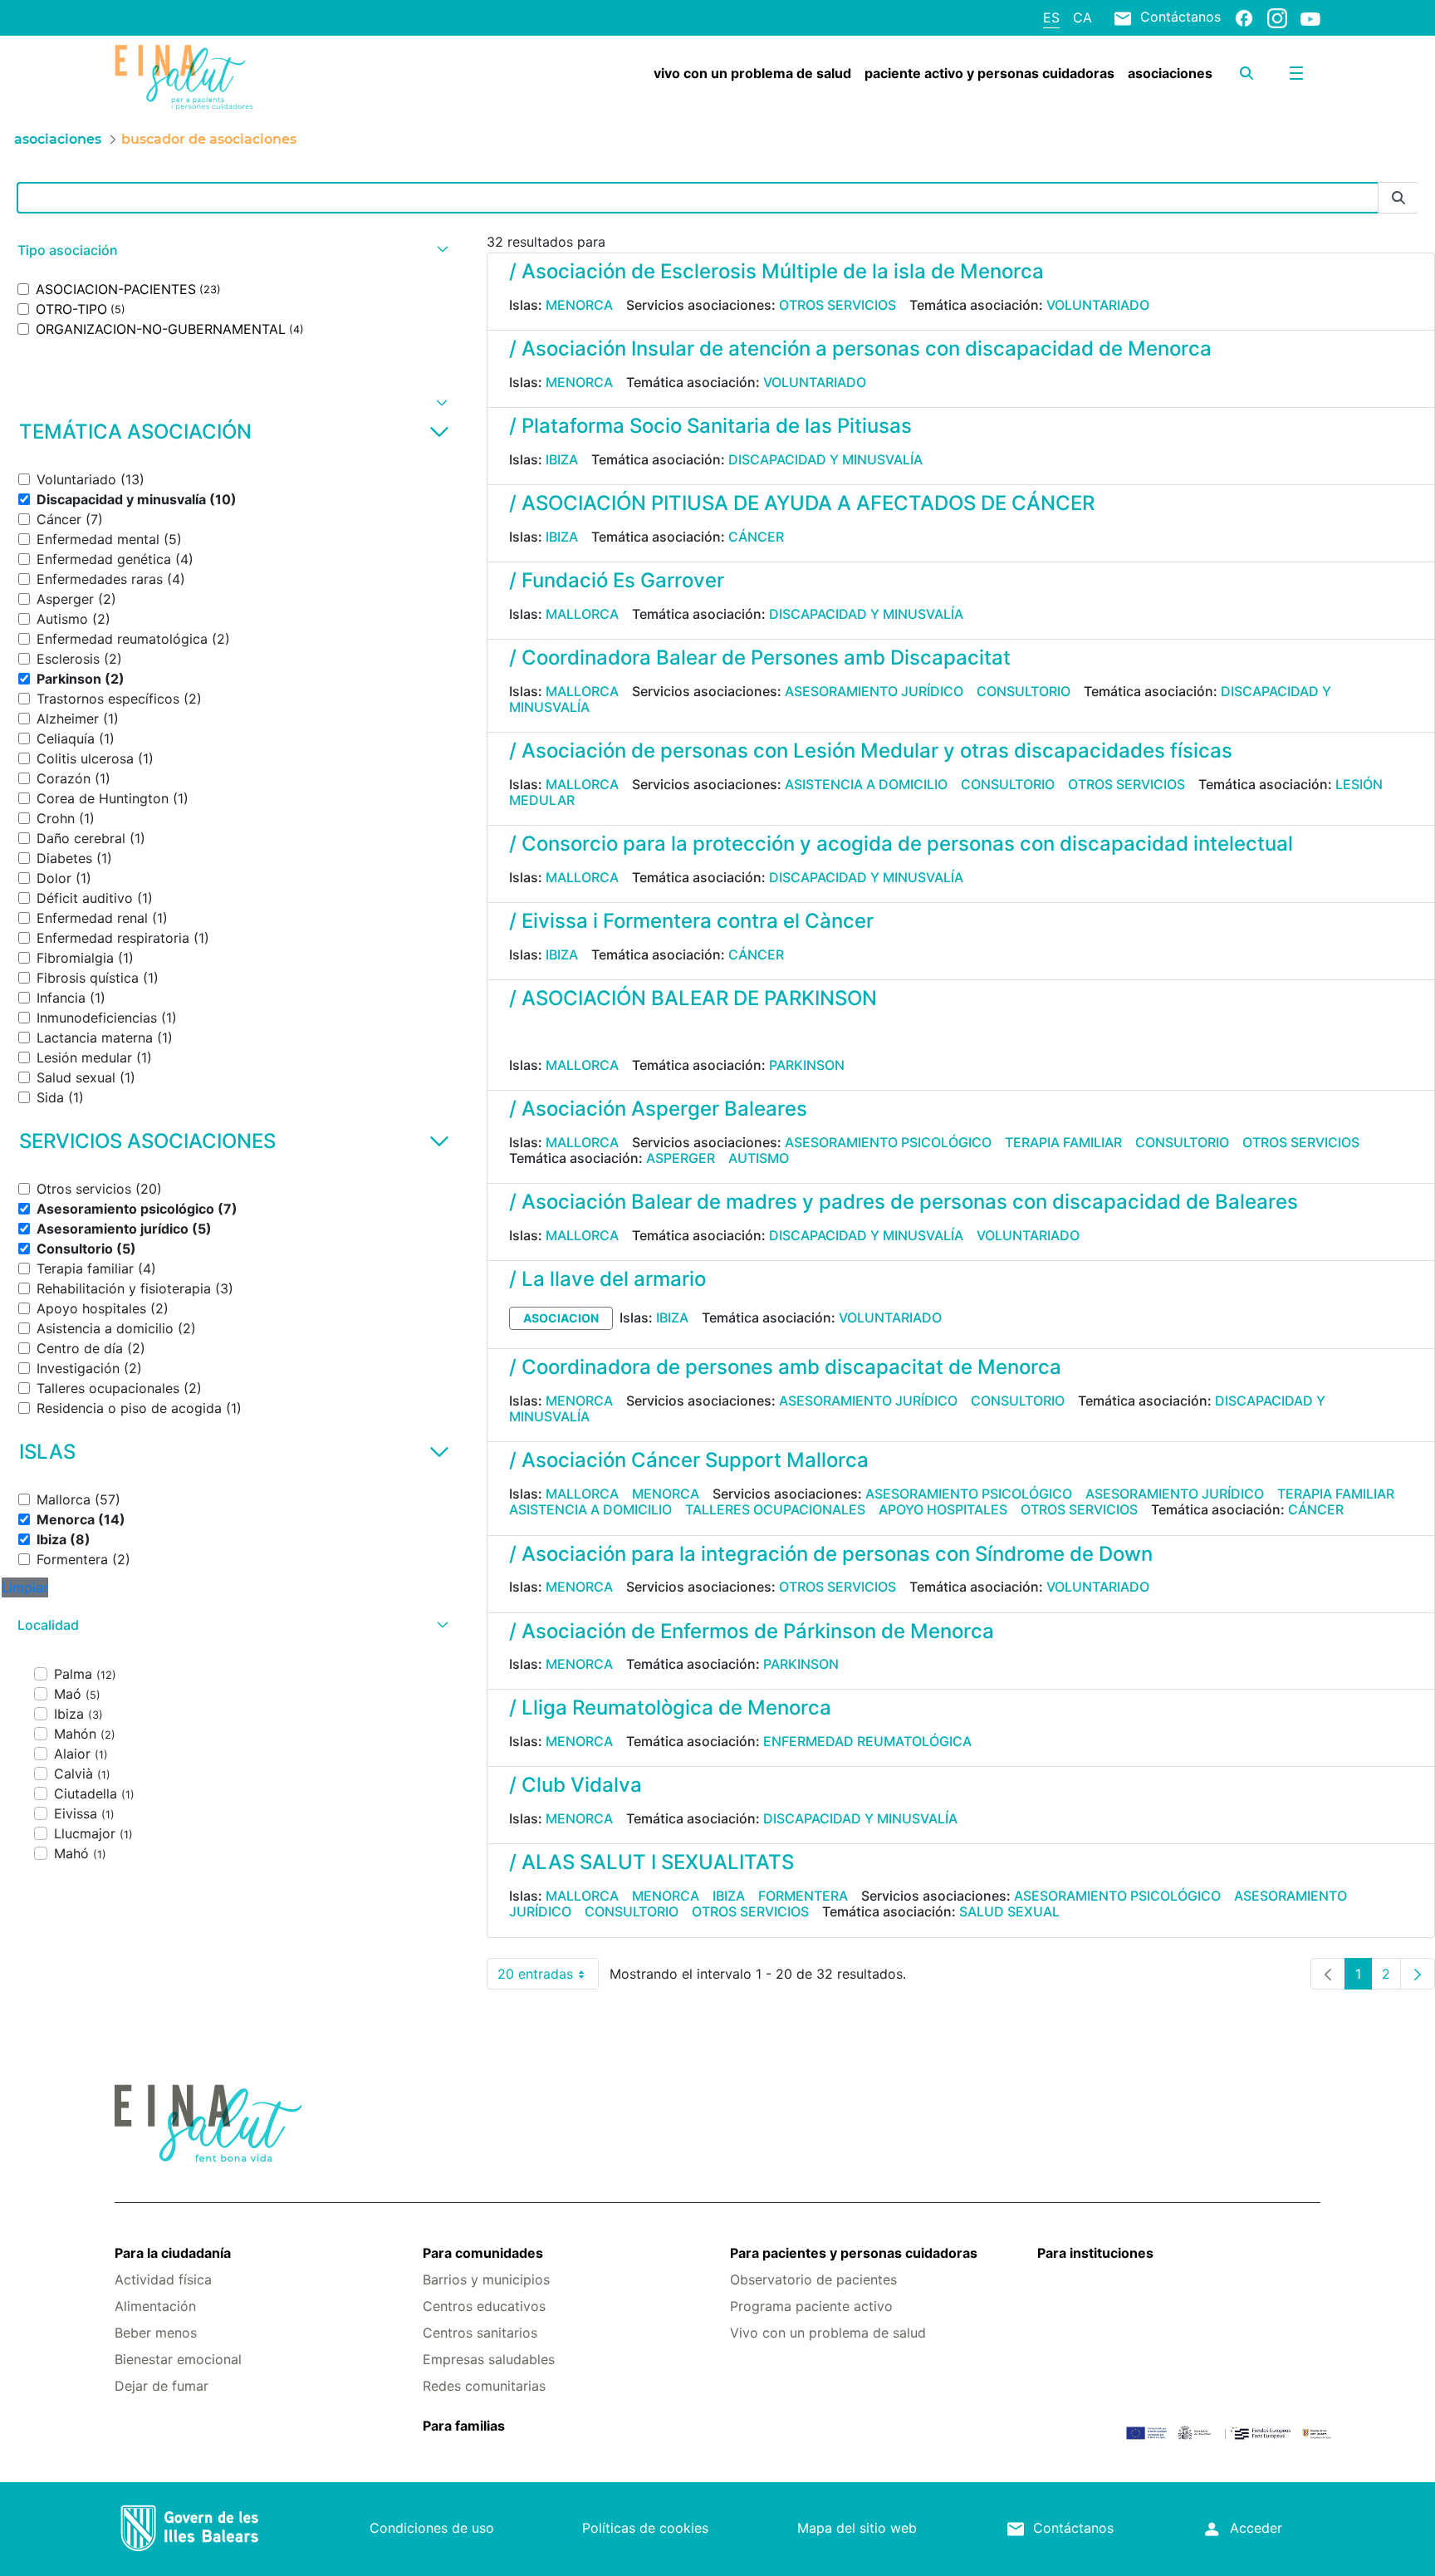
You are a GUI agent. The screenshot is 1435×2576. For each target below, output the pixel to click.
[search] (1246, 73)
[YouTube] (1310, 18)
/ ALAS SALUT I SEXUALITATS (651, 1862)
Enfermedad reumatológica (867, 1741)
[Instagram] (1277, 17)
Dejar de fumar (162, 2386)
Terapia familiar (1063, 1142)
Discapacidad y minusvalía (825, 459)
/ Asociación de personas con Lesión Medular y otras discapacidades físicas (871, 751)
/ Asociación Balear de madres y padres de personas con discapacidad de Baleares (904, 1202)
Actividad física (163, 2279)
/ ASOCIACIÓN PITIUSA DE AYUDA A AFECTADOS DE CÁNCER (802, 503)
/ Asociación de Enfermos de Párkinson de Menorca (752, 1631)
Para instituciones (1095, 2253)
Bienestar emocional (178, 2359)
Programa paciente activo (811, 2306)
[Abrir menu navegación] (1296, 73)
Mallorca (582, 614)
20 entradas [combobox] (548, 1977)
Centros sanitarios (480, 2333)
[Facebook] (1244, 17)
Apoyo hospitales (943, 1509)
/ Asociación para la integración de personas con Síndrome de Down (831, 1554)
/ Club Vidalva (575, 1785)
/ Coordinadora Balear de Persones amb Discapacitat (760, 657)
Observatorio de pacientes (813, 2279)
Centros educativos (484, 2306)
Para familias (464, 2426)
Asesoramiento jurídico (874, 691)
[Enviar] (1398, 198)
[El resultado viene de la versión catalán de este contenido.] (516, 1034)
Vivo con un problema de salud (828, 2333)
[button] (231, 250)
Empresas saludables (489, 2359)
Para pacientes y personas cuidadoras (854, 2253)
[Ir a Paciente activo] (215, 77)
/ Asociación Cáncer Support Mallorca (689, 1460)
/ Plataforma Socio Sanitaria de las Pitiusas (710, 426)
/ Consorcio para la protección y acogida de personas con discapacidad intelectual (901, 844)
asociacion (561, 1318)
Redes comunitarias (484, 2386)
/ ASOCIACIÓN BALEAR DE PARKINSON (693, 998)
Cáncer (756, 537)
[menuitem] (752, 73)
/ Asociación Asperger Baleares (658, 1109)
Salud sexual (1009, 1911)
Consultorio (1024, 691)
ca (1082, 17)
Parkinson (807, 1065)
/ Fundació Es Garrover (617, 580)
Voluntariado (1098, 305)
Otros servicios (837, 305)
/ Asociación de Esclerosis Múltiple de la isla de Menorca (776, 271)
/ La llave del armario (607, 1279)
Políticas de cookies (645, 2528)
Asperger (681, 1158)
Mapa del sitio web (857, 2528)
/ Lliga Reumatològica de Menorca (670, 1708)
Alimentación (155, 2306)
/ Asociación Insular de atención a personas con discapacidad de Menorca (860, 348)
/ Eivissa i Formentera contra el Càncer (691, 921)
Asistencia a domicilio (866, 784)
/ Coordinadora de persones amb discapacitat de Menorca (785, 1367)
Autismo (759, 1158)
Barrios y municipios (486, 2279)
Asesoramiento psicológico (888, 1142)
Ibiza (562, 459)
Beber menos (156, 2333)
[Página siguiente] (1418, 1974)
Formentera (803, 1896)
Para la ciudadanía (173, 2253)
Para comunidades (483, 2253)
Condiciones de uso (432, 2528)
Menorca (579, 305)
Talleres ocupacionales (775, 1509)
